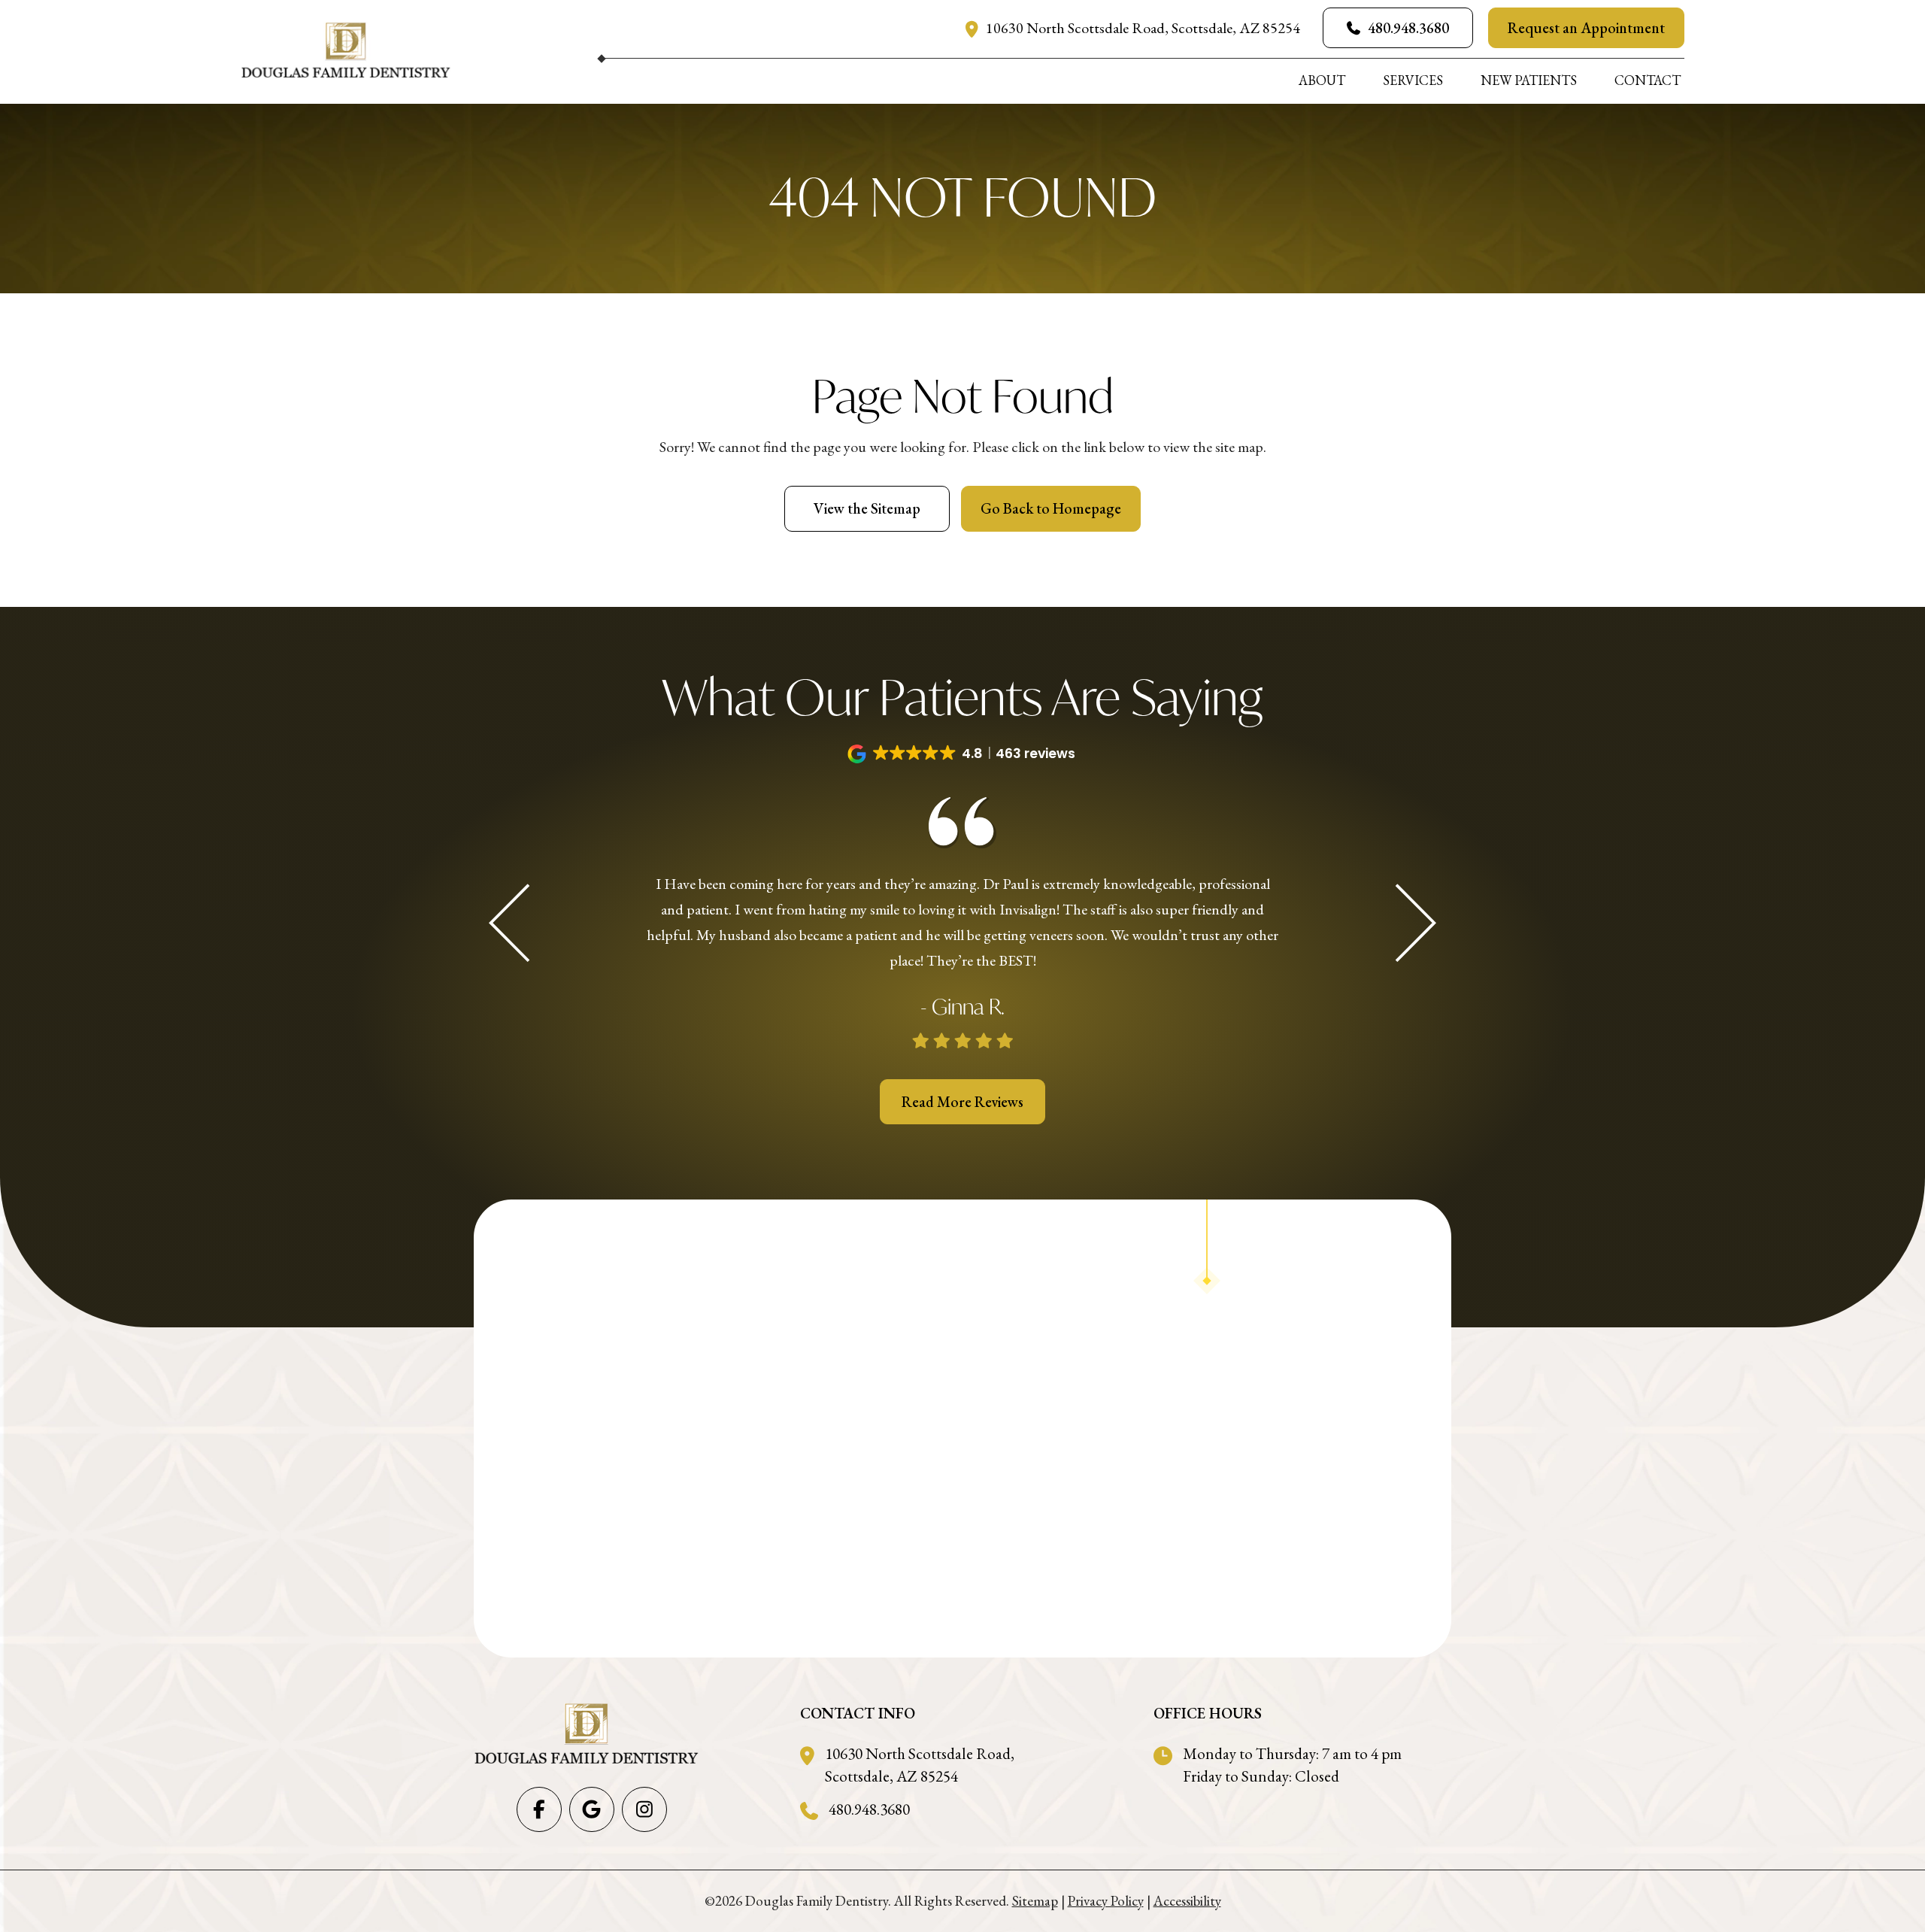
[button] (963, 754)
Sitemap (1035, 1901)
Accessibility (1187, 1901)
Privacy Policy (1106, 1901)
